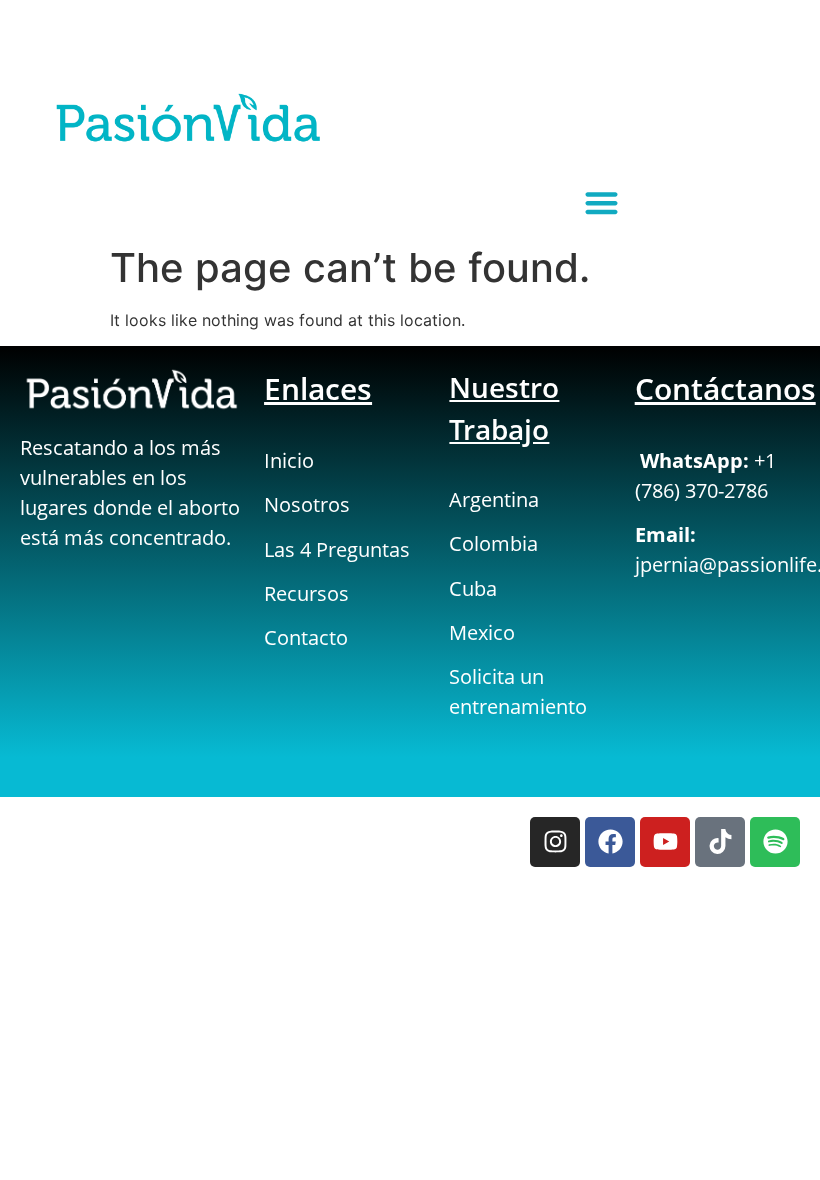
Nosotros (307, 504)
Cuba (473, 588)
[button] (601, 202)
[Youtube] (665, 842)
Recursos (306, 593)
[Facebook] (610, 842)
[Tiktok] (720, 842)
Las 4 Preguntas (337, 549)
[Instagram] (555, 842)
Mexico (482, 632)
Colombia (493, 543)
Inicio (289, 460)
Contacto (306, 637)
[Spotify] (775, 842)
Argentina (494, 499)
